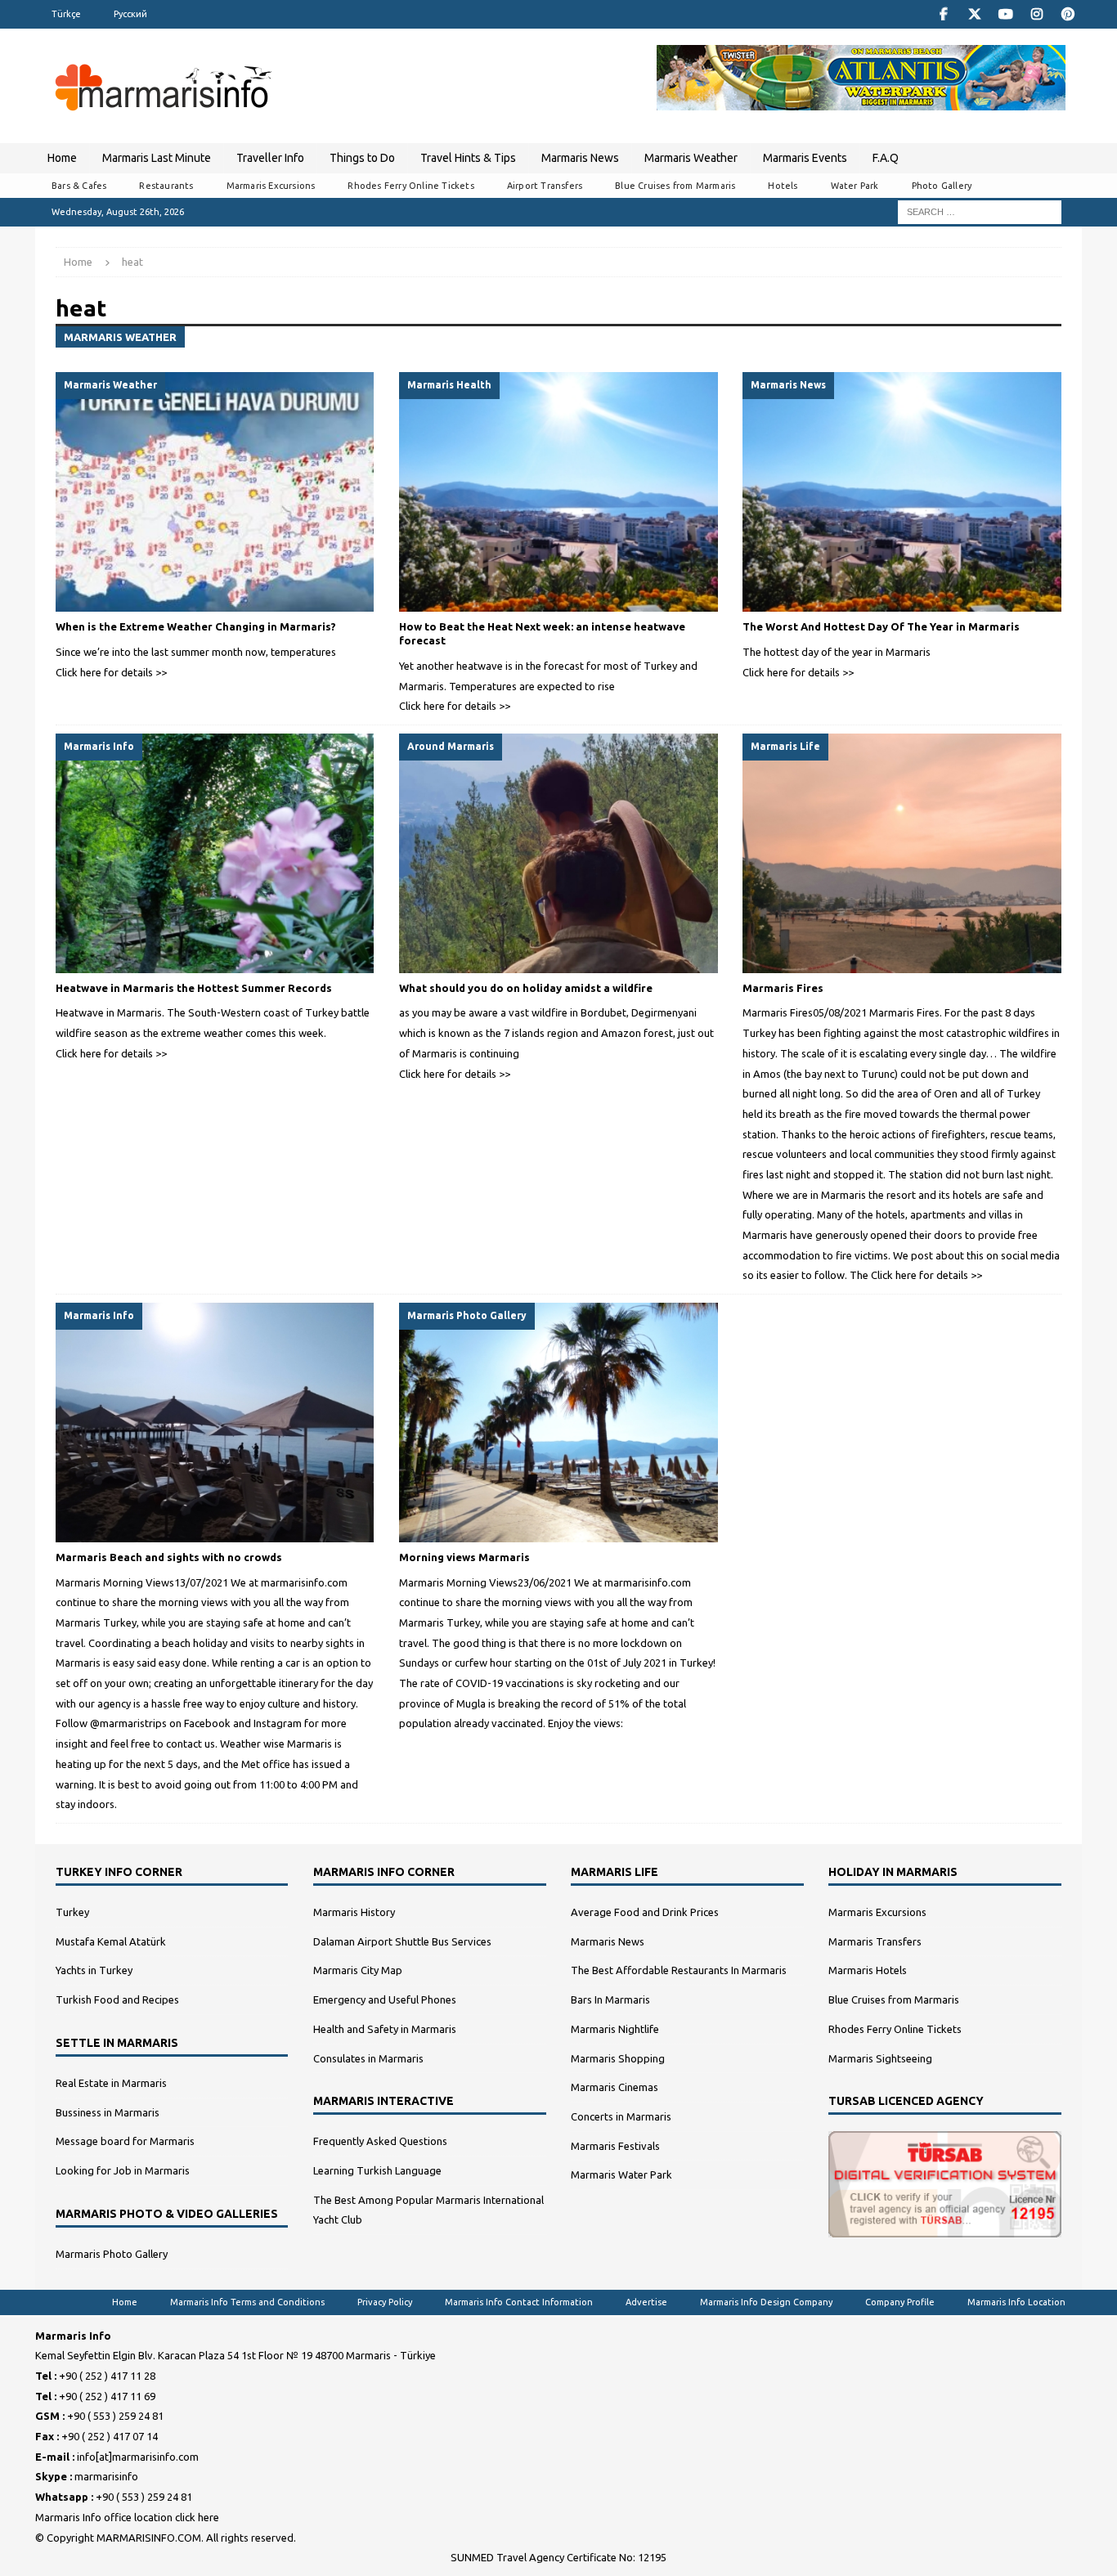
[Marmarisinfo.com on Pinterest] (1068, 14)
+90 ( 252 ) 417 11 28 (107, 2376)
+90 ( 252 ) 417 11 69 (107, 2396)
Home (62, 158)
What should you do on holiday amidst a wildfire (526, 988)
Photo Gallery (942, 186)
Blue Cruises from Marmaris (675, 186)
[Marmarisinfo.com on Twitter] (974, 14)
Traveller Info (270, 158)
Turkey (72, 1912)
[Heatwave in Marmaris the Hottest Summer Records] (215, 853)
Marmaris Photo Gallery (112, 2254)
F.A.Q (886, 158)
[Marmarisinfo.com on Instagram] (1036, 14)
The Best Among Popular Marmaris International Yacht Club (428, 2210)
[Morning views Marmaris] (558, 1423)
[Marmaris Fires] (902, 853)
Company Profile (900, 2302)
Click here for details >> (111, 672)
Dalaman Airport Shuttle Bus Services (402, 1941)
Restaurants (166, 186)
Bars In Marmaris (610, 1999)
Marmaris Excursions (271, 186)
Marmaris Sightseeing (880, 2058)
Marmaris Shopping (618, 2058)
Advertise (646, 2302)
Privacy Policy (385, 2302)
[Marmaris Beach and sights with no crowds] (215, 1423)
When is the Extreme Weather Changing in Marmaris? (196, 626)
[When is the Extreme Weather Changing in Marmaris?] (215, 492)
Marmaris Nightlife (615, 2029)
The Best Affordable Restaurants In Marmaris (679, 1970)
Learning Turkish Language (377, 2170)
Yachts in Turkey (94, 1970)
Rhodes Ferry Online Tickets (410, 186)
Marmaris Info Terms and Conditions (247, 2302)
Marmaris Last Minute (157, 158)
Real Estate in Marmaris (111, 2083)
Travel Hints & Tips (468, 158)
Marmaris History (354, 1912)
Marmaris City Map (358, 1970)
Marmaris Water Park (621, 2174)
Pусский (130, 14)
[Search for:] (980, 211)
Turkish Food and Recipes (117, 1999)
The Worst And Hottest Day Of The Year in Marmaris (881, 626)
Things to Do (362, 158)
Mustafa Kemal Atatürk (111, 1941)
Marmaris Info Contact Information (519, 2302)
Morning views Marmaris (464, 1557)
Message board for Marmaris (125, 2141)
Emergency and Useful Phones (385, 1999)
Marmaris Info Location (1016, 2302)
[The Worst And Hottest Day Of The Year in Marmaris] (902, 492)
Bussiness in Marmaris (108, 2112)
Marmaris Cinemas (615, 2087)
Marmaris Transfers (875, 1941)
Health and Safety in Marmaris (385, 2029)
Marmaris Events (805, 158)
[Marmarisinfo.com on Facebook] (943, 14)
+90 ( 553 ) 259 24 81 (115, 2416)
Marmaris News (580, 158)
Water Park (855, 186)
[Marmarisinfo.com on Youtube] (1005, 14)
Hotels (783, 186)
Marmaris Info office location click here (127, 2517)
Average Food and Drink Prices (645, 1912)
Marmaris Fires (783, 988)
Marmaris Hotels (868, 1970)
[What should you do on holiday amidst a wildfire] (558, 853)
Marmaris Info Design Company (766, 2302)
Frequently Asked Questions (380, 2141)
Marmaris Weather (691, 158)
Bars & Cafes (79, 186)
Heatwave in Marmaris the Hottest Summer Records (194, 988)
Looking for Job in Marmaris (123, 2170)
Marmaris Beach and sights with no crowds (169, 1557)
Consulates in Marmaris (368, 2058)
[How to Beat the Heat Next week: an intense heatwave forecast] (558, 492)
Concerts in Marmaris (621, 2116)
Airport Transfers (545, 186)
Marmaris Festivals (615, 2146)
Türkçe (66, 14)
